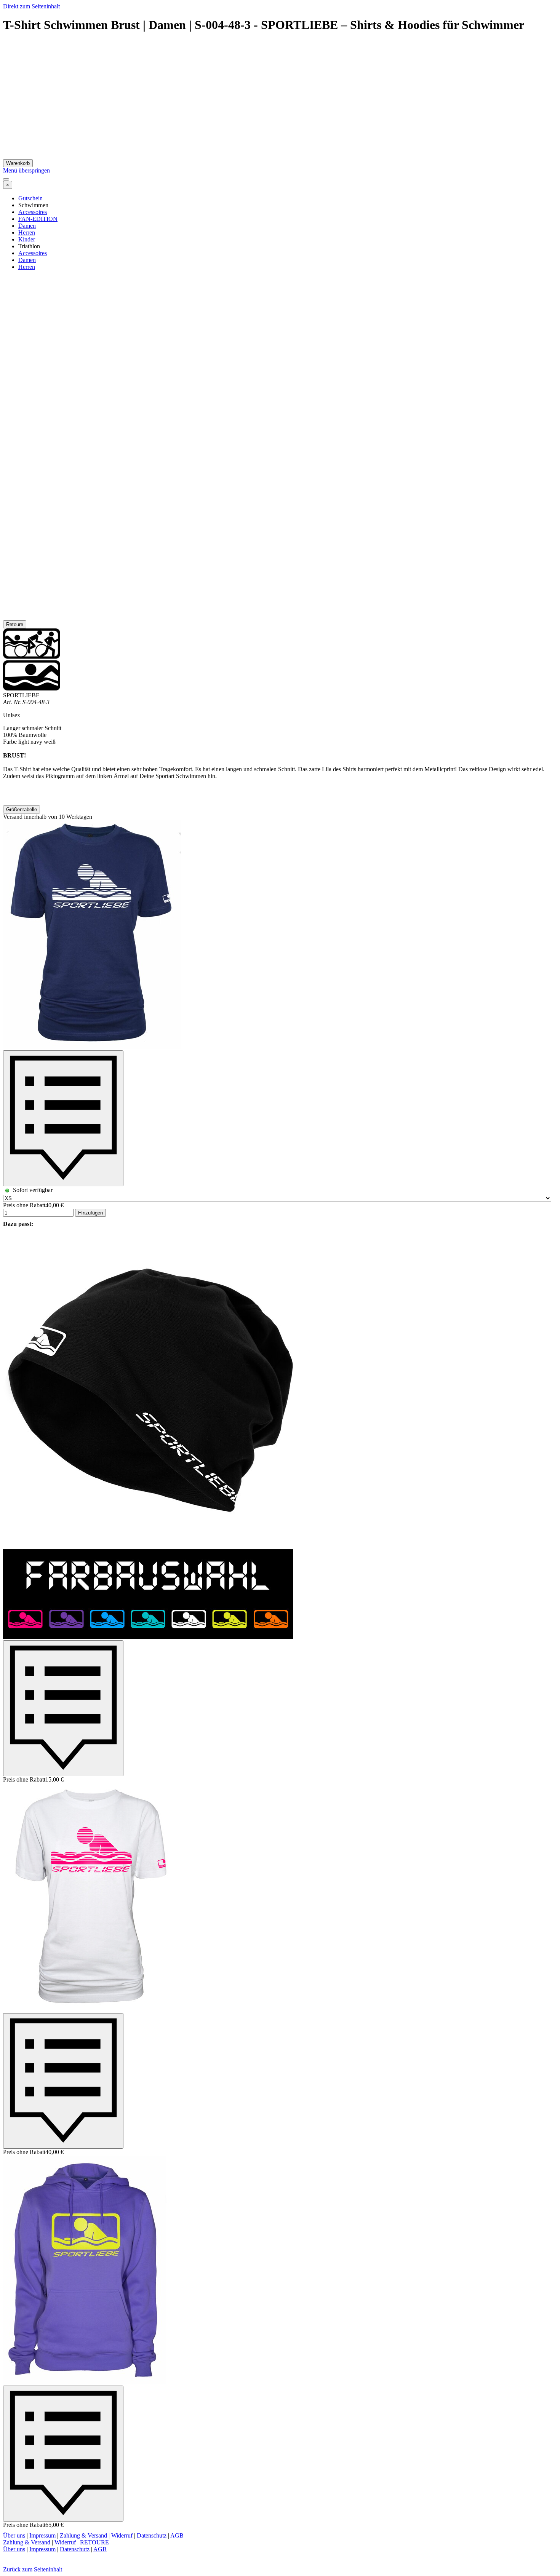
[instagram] (10, 2559)
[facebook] (25, 2559)
